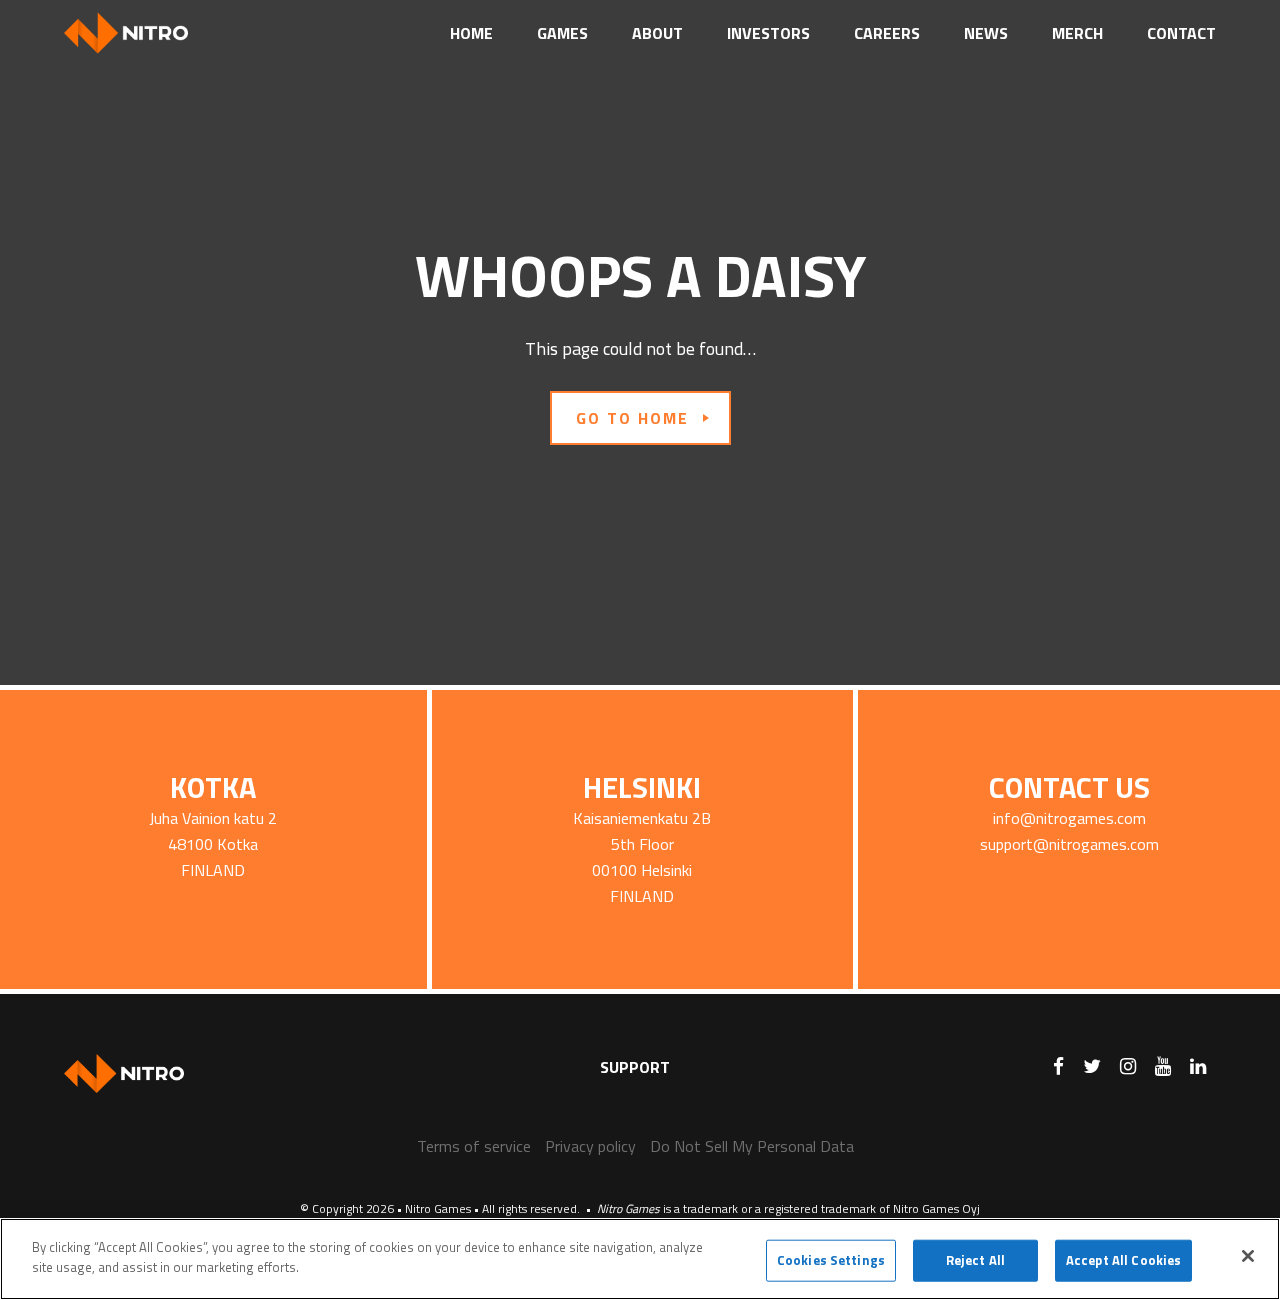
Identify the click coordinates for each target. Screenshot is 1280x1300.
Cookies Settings (831, 1260)
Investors (768, 33)
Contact (1181, 33)
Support (635, 1067)
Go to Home (632, 418)
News (986, 33)
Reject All (975, 1260)
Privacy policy (590, 1146)
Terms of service (474, 1146)
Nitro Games (139, 33)
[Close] (1248, 1256)
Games (562, 33)
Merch (1077, 33)
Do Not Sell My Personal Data (752, 1146)
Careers (887, 33)
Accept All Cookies (1123, 1260)
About (657, 33)
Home (471, 33)
